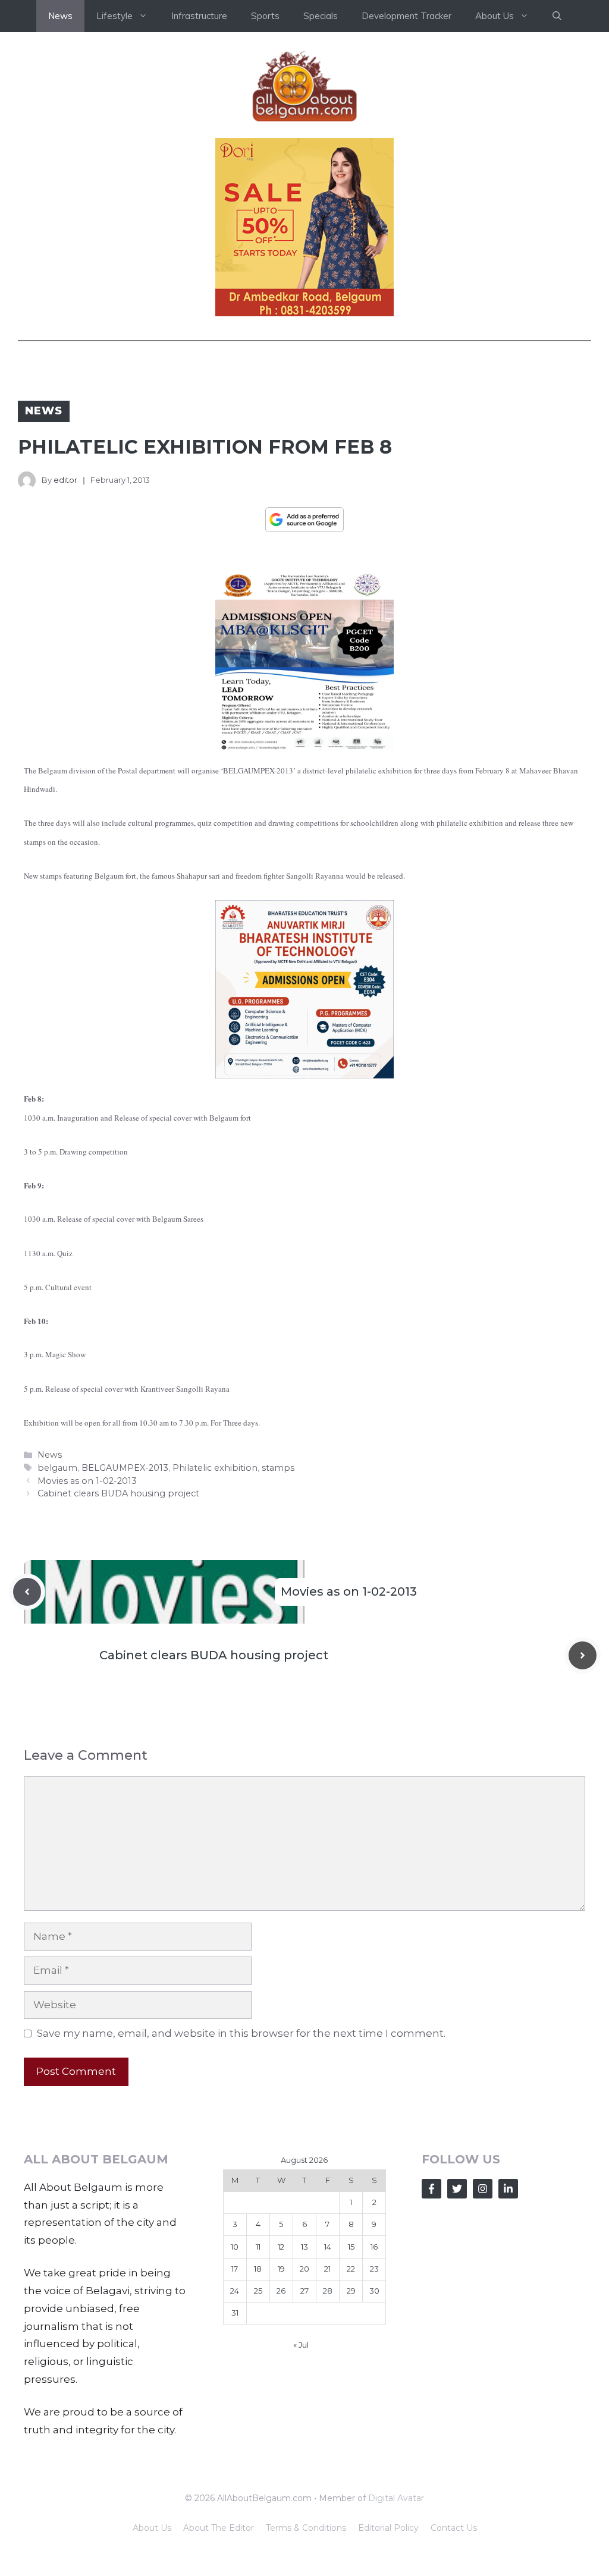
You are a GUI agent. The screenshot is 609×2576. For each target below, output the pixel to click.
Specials (321, 16)
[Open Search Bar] (557, 16)
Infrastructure (199, 16)
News (60, 16)
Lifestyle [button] (114, 16)
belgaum (57, 1468)
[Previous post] (27, 1592)
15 (351, 2247)
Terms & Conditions (306, 2528)
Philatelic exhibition (215, 1468)
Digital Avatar (396, 2498)
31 (235, 2313)
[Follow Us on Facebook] (431, 2189)
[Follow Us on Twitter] (457, 2189)
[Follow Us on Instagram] (483, 2189)
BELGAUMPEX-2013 (125, 1468)
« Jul (301, 2345)
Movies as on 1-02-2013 (87, 1481)
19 (281, 2269)
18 (258, 2269)
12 (281, 2247)
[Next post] (583, 1655)
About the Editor (219, 2528)
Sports (265, 16)
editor (65, 480)
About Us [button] (495, 16)
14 (328, 2247)
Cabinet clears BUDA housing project (118, 1493)
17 (235, 2269)
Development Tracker (406, 16)
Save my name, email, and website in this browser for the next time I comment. (241, 2033)
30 (374, 2291)
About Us (152, 2528)
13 (304, 2247)
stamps (278, 1468)
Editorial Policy (388, 2528)
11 (258, 2247)
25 (258, 2291)
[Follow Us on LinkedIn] (508, 2189)
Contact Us (454, 2528)
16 (374, 2247)
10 (235, 2247)
